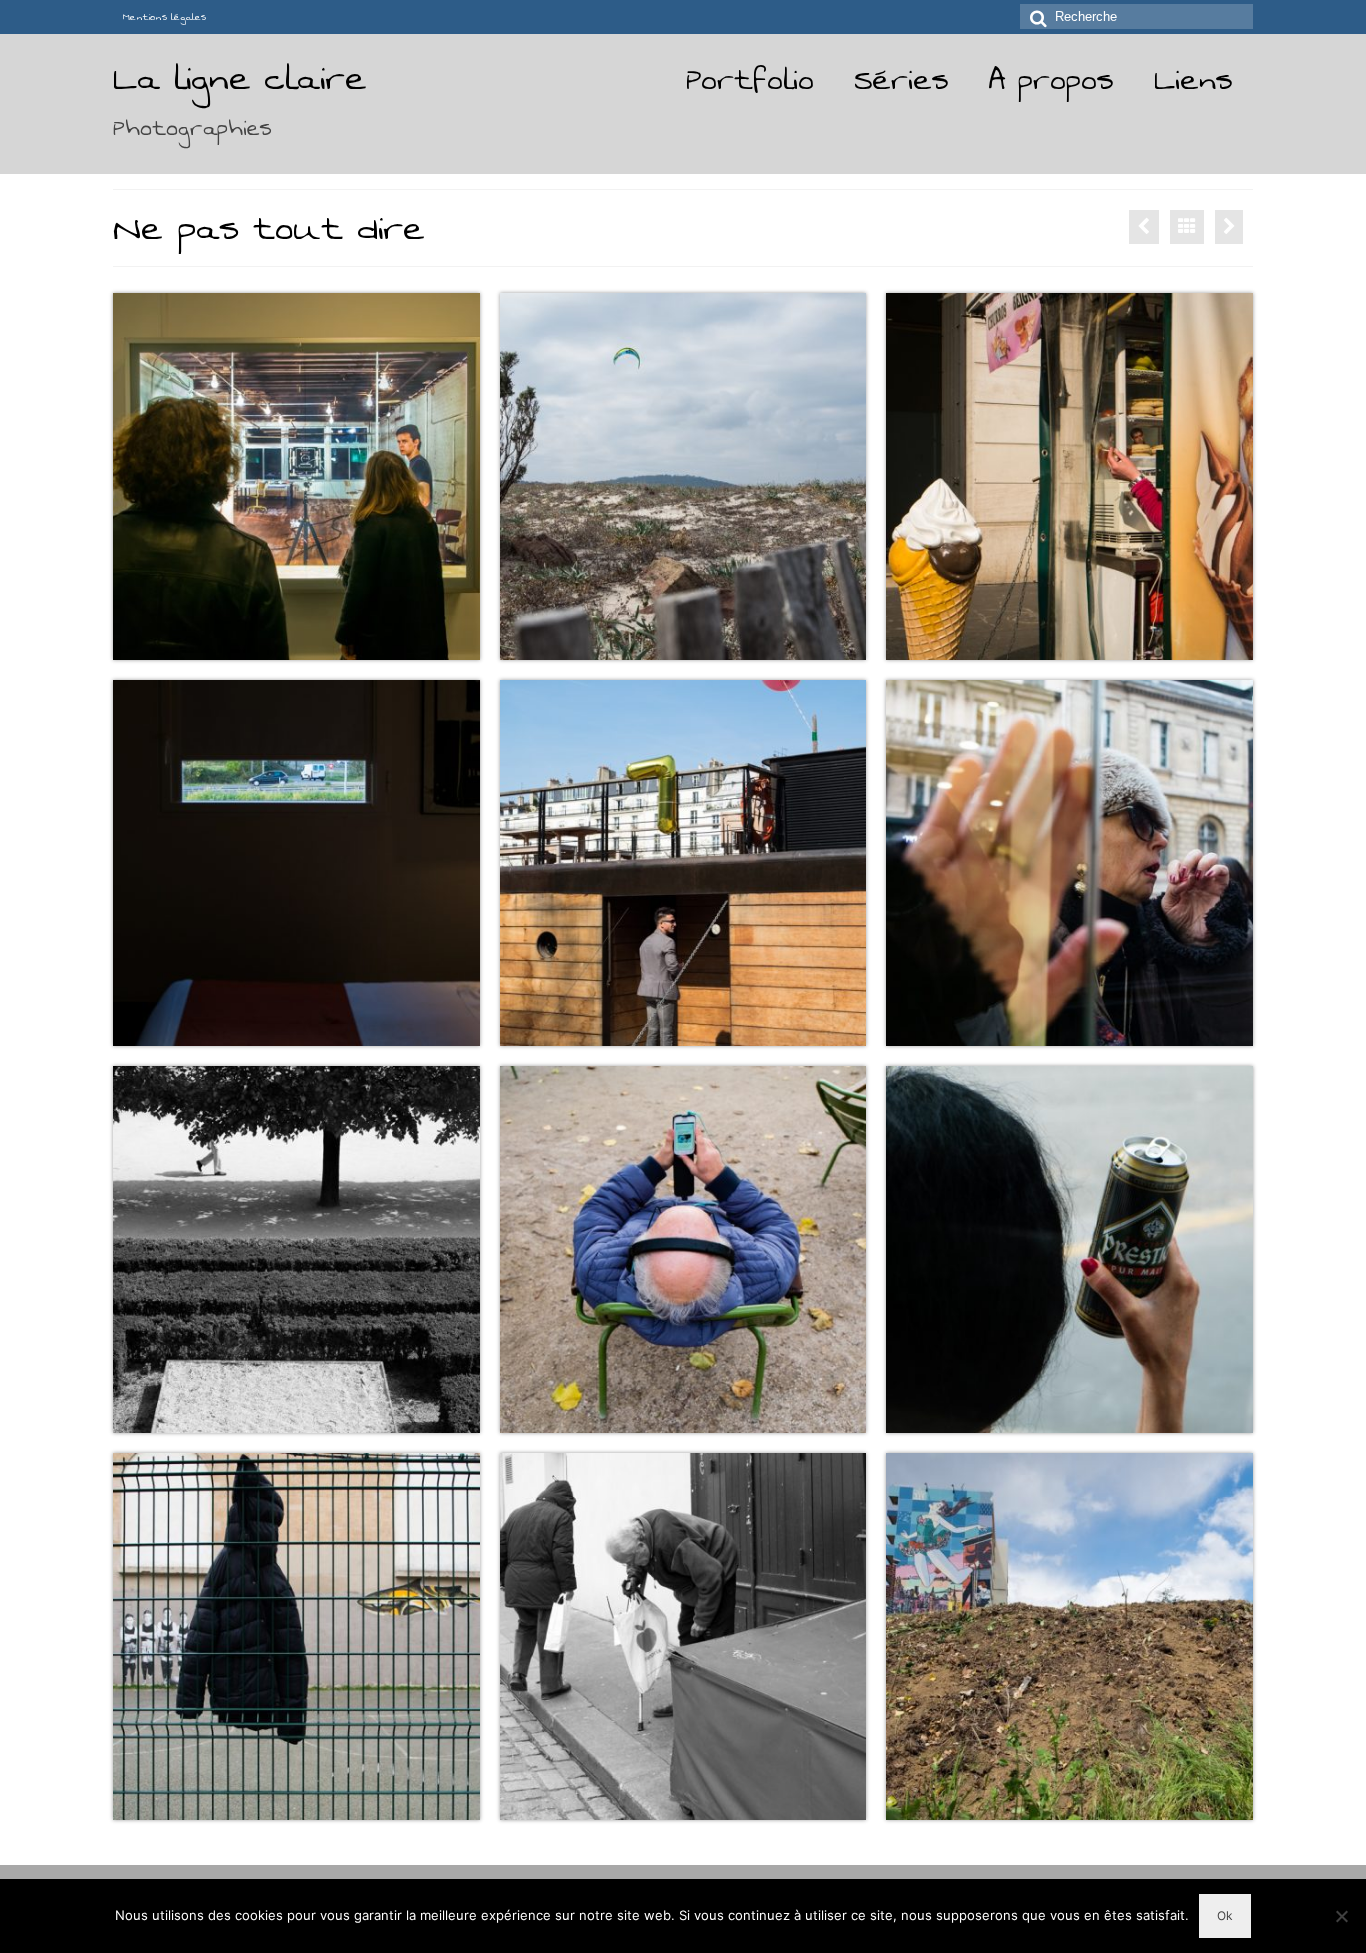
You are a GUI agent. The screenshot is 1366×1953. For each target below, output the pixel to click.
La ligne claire (239, 78)
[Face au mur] (1144, 227)
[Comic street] (1229, 227)
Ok (1225, 1915)
